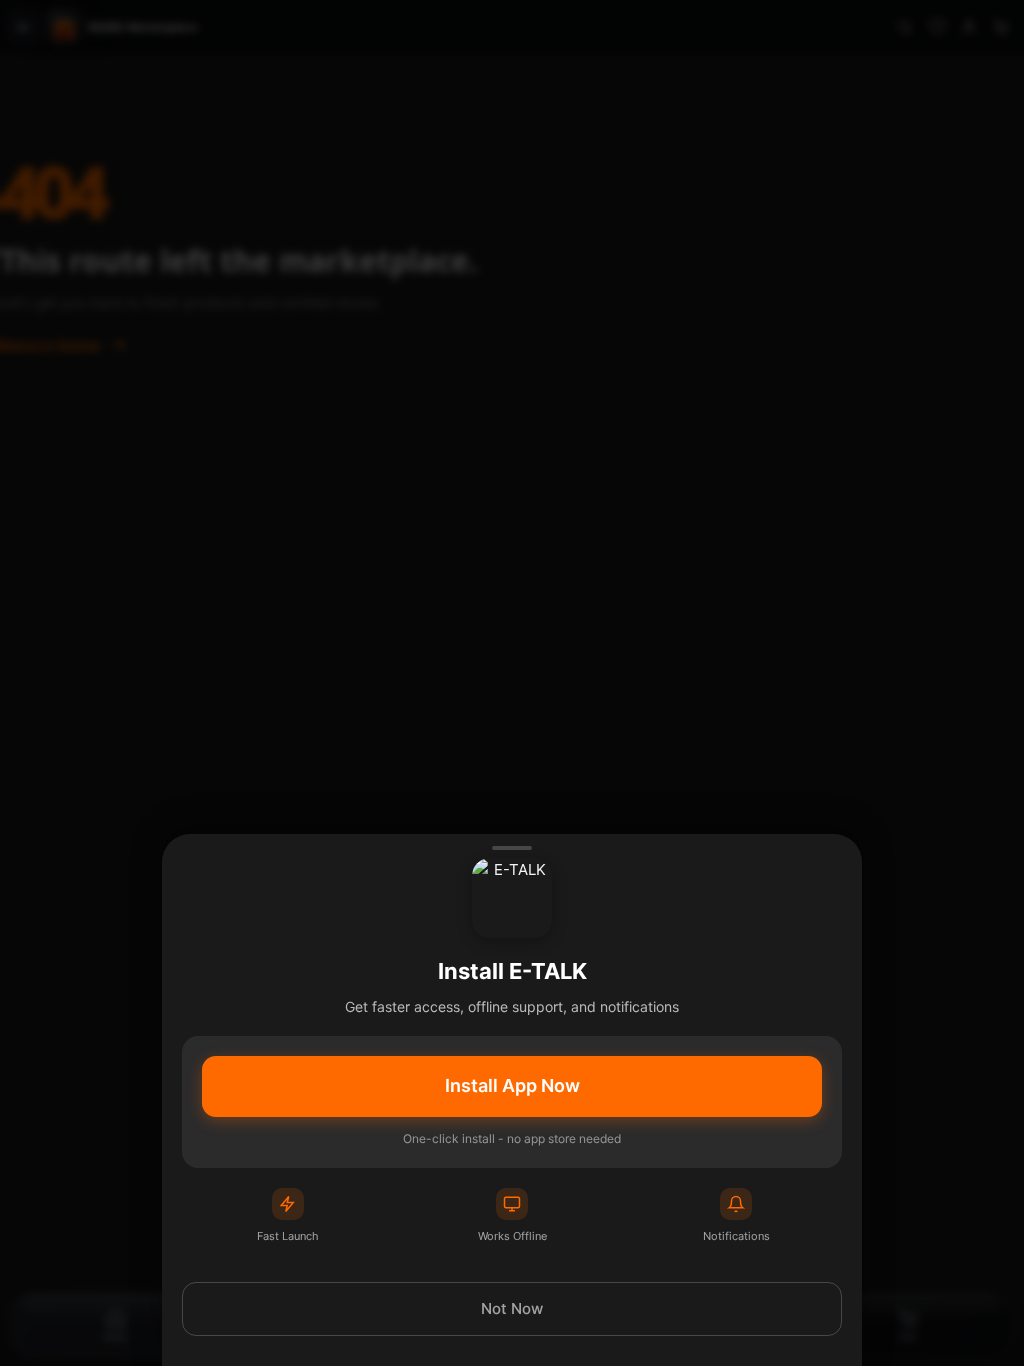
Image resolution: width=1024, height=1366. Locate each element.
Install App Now (512, 1085)
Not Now (512, 1308)
